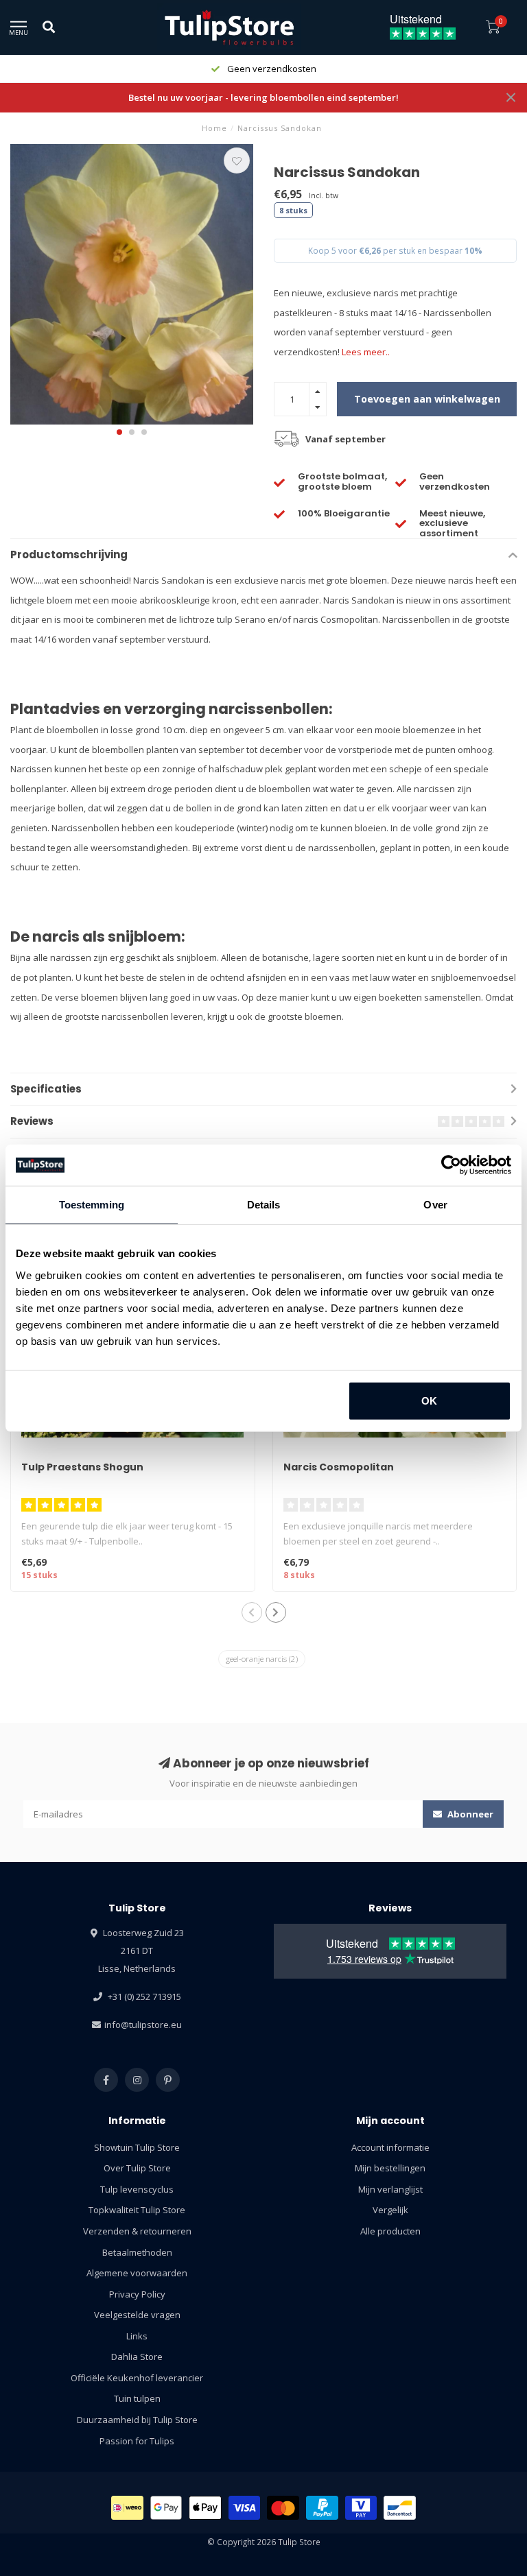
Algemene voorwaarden (137, 2273)
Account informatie (390, 2147)
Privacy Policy (137, 2294)
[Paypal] (322, 2508)
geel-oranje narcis (262, 1659)
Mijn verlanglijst (390, 2189)
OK (429, 1400)
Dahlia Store (137, 2357)
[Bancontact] (400, 2508)
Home (214, 128)
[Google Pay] (166, 2508)
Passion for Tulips (137, 2441)
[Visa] (245, 2508)
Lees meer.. (366, 352)
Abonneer (469, 1814)
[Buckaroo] (361, 2508)
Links (137, 2336)
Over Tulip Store (137, 2168)
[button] (119, 432)
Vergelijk (390, 2210)
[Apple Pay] (205, 2508)
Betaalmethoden (137, 2252)
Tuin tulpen (137, 2398)
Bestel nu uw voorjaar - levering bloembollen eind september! (263, 97)
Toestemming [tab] (92, 1205)
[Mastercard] (283, 2508)
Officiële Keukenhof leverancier (137, 2378)
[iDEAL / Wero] (127, 2508)
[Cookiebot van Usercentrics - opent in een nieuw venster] (451, 1165)
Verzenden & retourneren (137, 2231)
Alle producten (390, 2231)
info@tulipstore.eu (143, 2025)
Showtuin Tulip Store (137, 2147)
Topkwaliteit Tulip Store (137, 2210)
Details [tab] (264, 1205)
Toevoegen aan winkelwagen (427, 399)
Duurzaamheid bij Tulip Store (137, 2420)
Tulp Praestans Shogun (82, 1467)
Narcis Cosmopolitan (339, 1467)
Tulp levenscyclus (137, 2189)
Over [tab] (435, 1205)
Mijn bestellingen (390, 2168)
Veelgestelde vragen (137, 2315)
